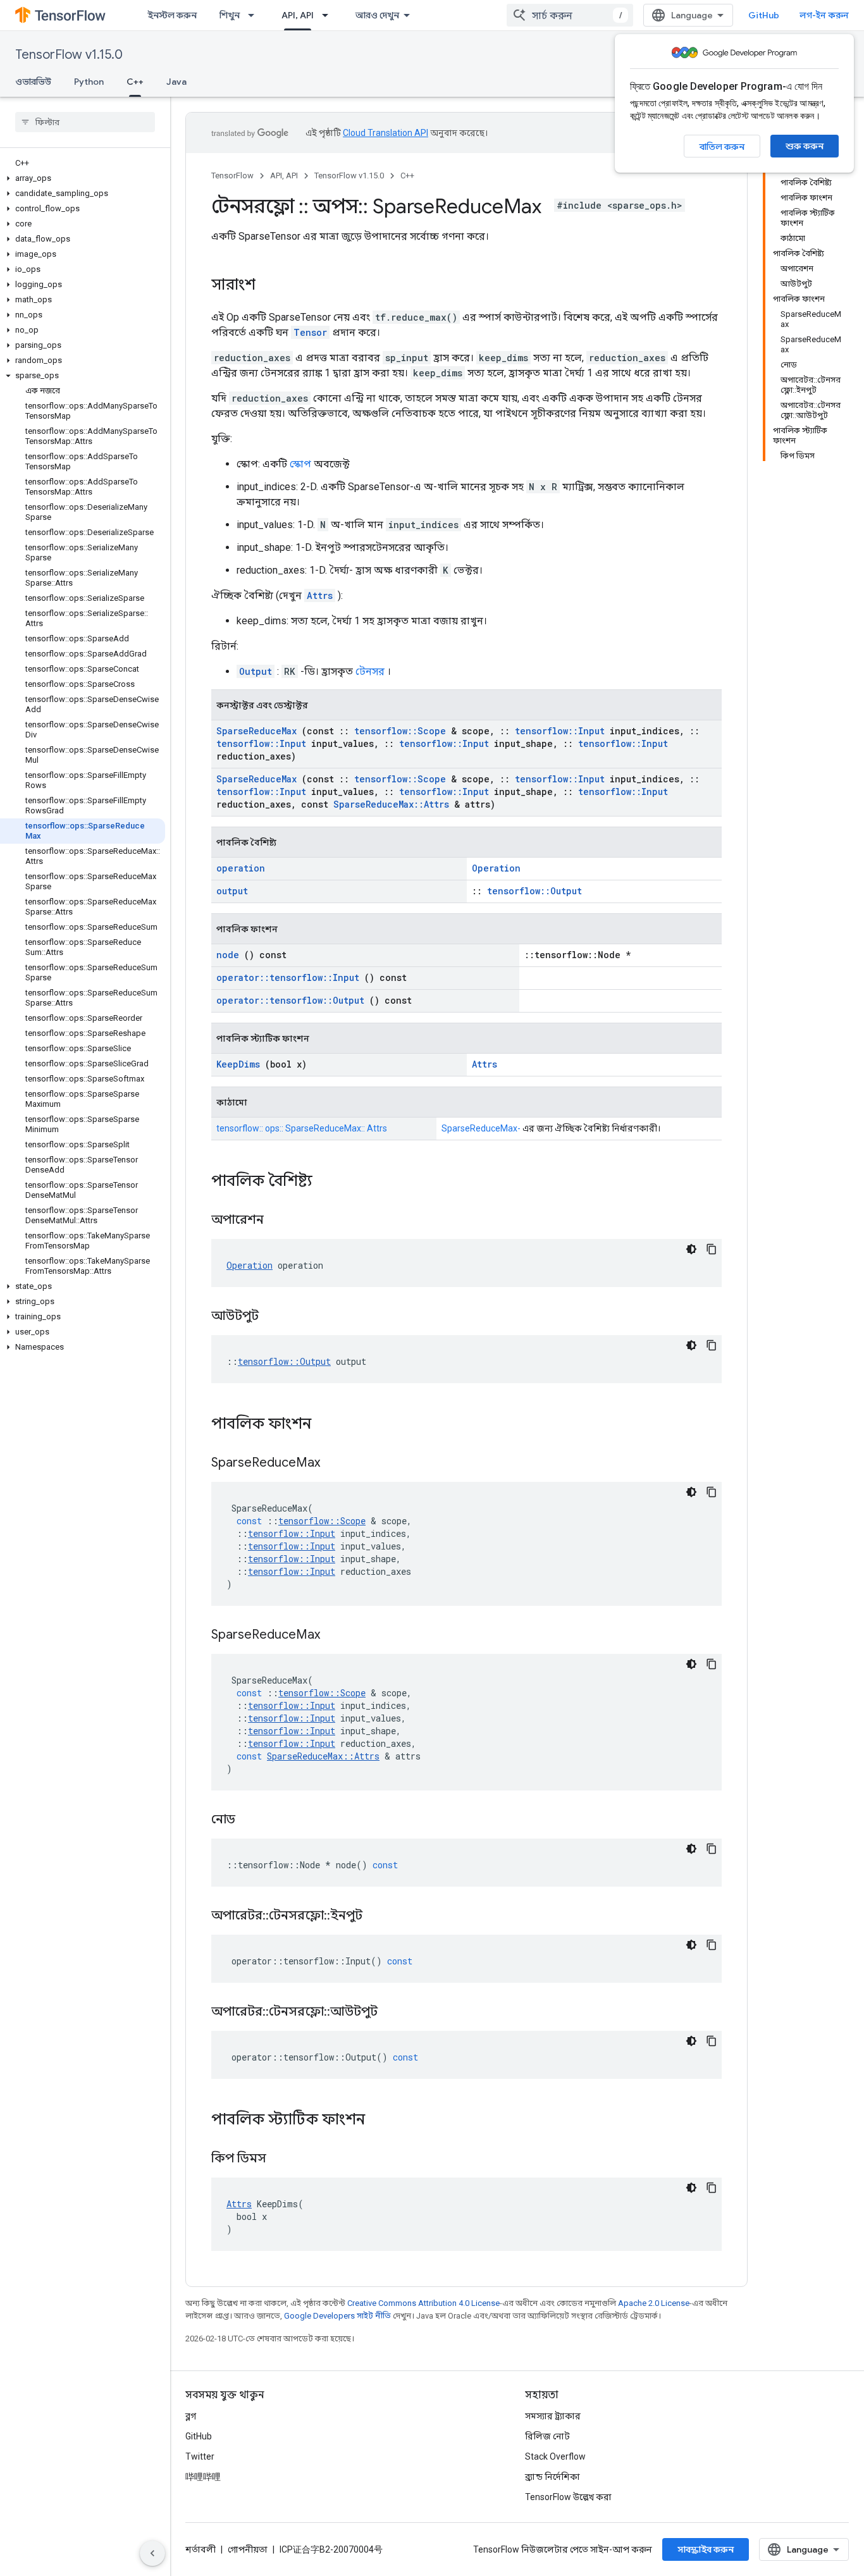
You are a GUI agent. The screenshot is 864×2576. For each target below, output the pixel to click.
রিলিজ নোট (547, 2436)
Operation (496, 868)
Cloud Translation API (386, 133)
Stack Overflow (555, 2456)
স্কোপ (300, 464)
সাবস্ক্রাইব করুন (706, 2549)
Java (176, 82)
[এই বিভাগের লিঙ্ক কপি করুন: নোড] (251, 1820)
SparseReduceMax (256, 731)
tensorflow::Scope (400, 731)
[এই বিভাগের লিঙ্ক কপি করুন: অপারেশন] (280, 1221)
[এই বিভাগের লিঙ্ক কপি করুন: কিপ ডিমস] (282, 2159)
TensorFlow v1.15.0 (69, 55)
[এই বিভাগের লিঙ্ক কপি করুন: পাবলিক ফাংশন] (328, 1425)
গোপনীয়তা (248, 2549)
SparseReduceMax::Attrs (391, 804)
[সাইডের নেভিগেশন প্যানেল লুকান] (152, 2553)
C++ (135, 82)
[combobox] (570, 15)
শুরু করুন (805, 146)
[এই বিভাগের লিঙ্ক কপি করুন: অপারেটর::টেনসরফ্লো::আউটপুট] (393, 2012)
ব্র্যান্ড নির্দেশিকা (552, 2477)
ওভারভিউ (33, 82)
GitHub (764, 15)
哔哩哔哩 (203, 2477)
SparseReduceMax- (481, 1128)
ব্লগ (191, 2416)
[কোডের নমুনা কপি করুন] (712, 1249)
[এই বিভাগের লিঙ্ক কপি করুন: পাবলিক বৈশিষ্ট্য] (329, 1182)
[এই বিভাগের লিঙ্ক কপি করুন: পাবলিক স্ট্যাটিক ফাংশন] (381, 2121)
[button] (83, 178)
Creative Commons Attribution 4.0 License (423, 2303)
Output (256, 671)
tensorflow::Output (534, 891)
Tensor (310, 332)
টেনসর (370, 671)
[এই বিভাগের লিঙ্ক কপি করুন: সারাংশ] (268, 286)
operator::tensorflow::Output (290, 1000)
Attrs (320, 595)
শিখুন (230, 15)
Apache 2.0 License (654, 2303)
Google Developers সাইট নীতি (337, 2316)
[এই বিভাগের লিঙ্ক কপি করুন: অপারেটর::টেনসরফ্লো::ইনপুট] (378, 1916)
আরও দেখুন (377, 15)
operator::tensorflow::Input (288, 977)
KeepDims (238, 1064)
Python (89, 82)
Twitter (200, 2456)
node (228, 955)
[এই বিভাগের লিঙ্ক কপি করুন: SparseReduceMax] (336, 1464)
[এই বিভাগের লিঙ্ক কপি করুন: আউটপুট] (275, 1317)
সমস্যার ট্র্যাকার (553, 2416)
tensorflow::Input (560, 731)
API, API (298, 15)
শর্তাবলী (201, 2549)
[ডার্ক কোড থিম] (691, 1249)
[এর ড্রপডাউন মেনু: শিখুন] (255, 15)
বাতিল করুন (722, 147)
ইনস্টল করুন (172, 15)
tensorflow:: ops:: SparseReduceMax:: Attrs (302, 1128)
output (232, 891)
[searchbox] (85, 122)
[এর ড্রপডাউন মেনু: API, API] (329, 15)
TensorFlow (232, 176)
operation (241, 868)
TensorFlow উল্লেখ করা (568, 2497)
